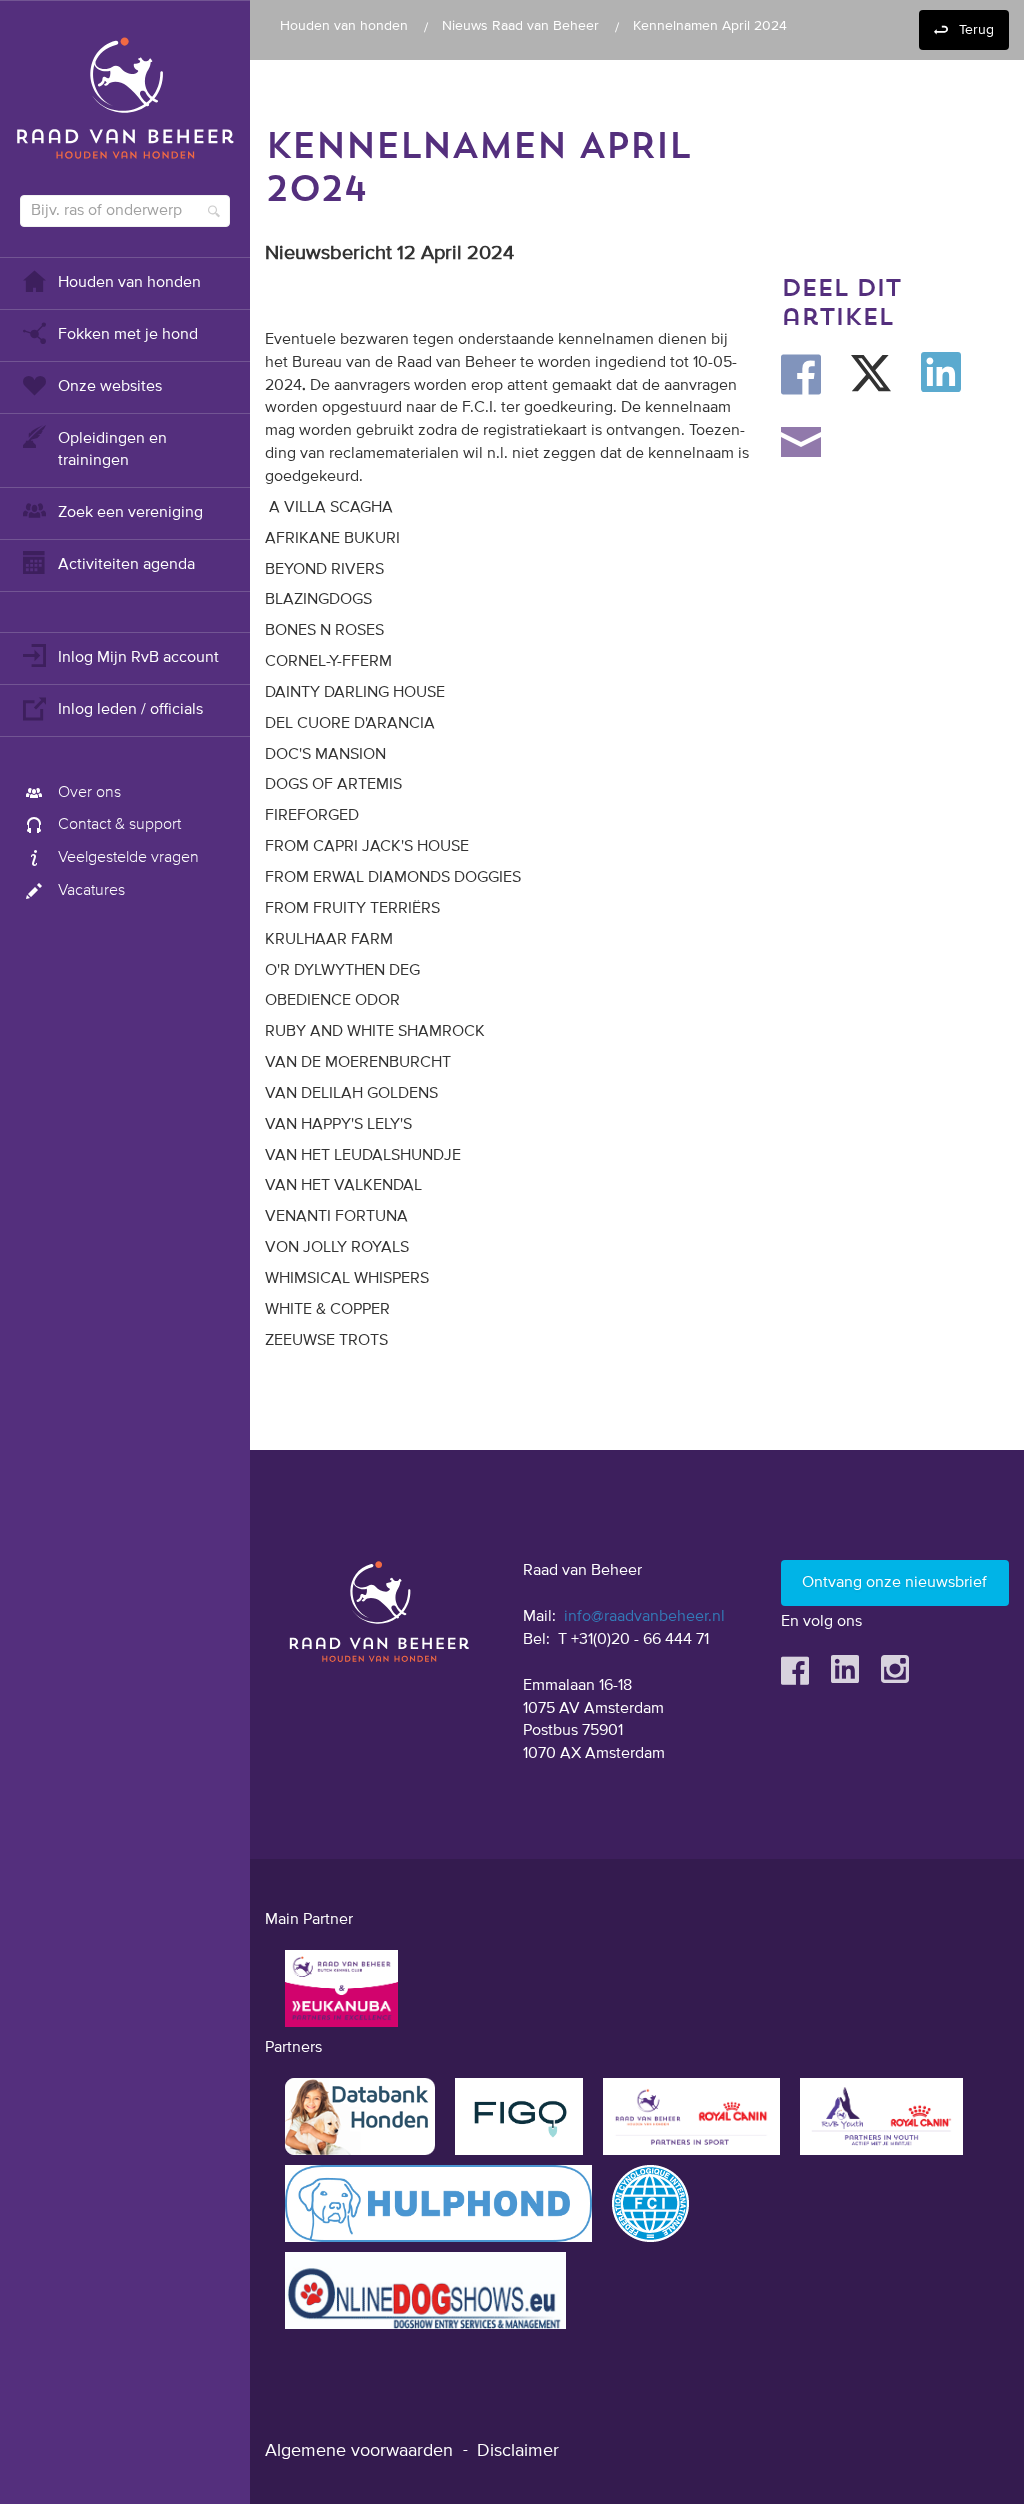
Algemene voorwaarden (359, 2451)
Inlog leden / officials (130, 710)
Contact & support (119, 825)
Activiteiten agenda (126, 565)
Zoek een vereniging (130, 513)
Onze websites (110, 387)
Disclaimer (518, 2451)
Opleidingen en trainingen (112, 450)
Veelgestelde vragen (128, 858)
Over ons (89, 793)
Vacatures (91, 891)
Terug (976, 30)
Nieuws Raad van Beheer (520, 26)
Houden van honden (129, 283)
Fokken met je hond (128, 335)
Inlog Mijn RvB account (138, 658)
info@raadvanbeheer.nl (644, 1617)
